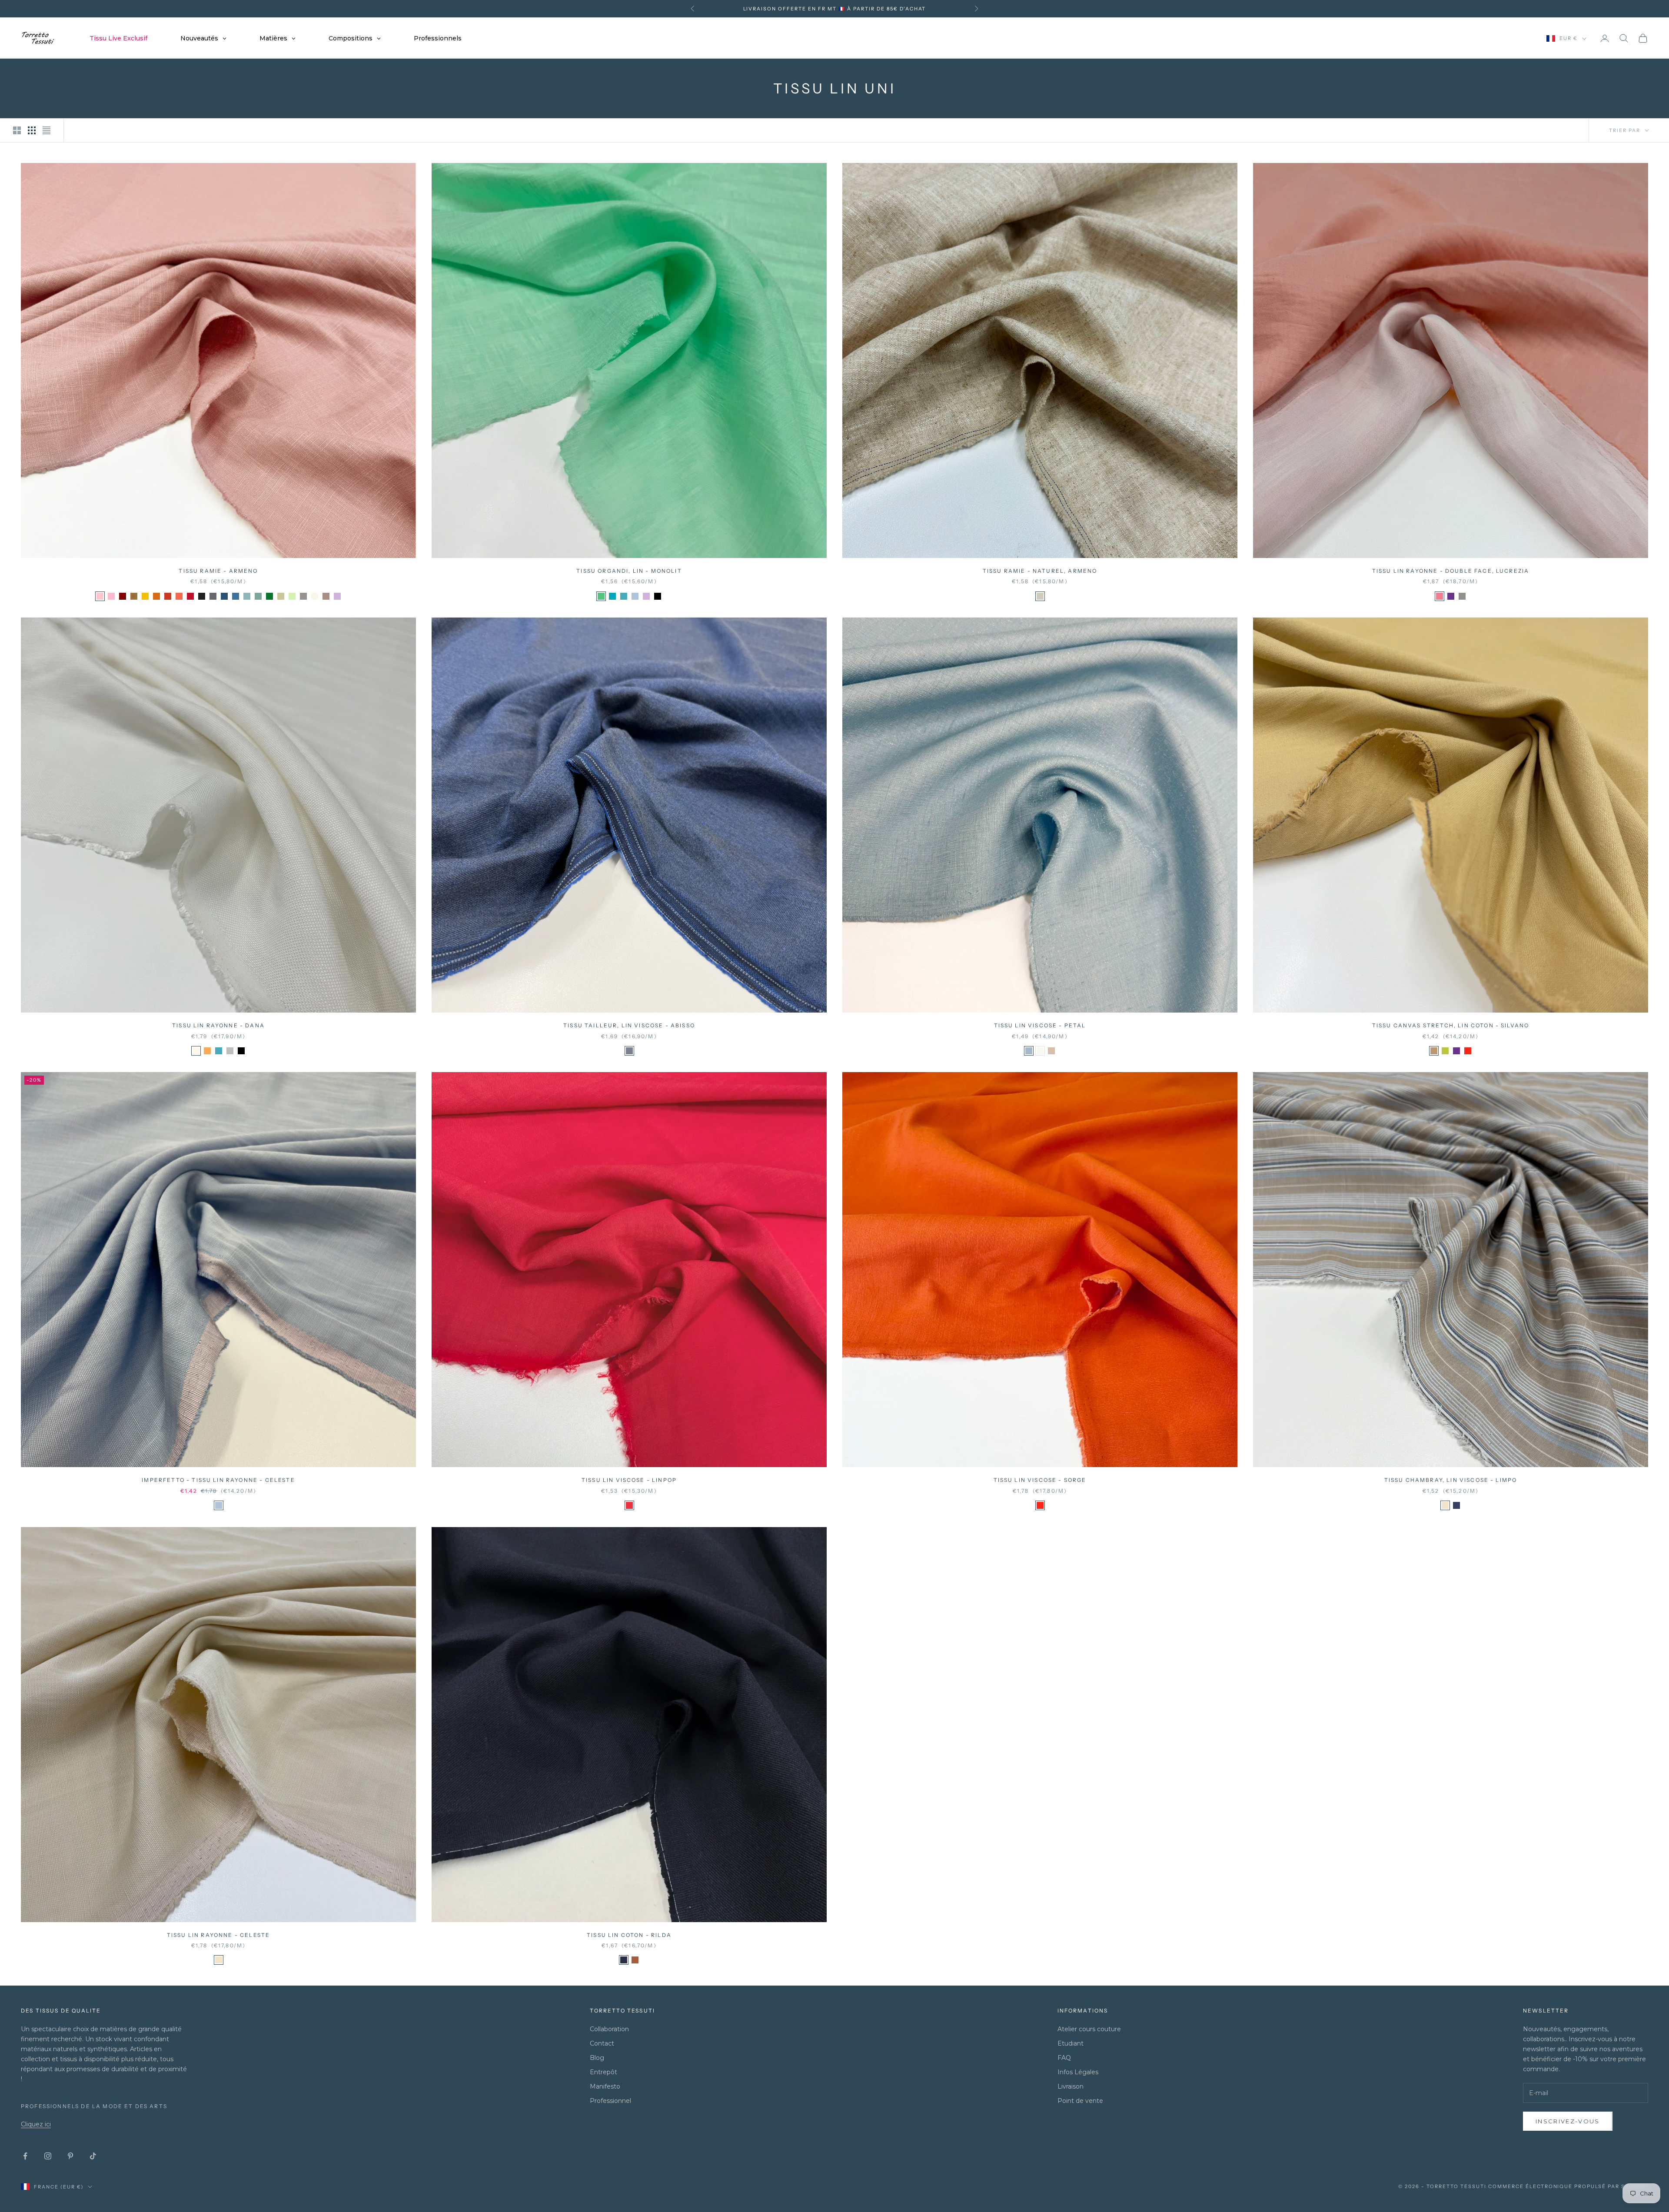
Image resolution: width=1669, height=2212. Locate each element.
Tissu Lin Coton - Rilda (629, 1935)
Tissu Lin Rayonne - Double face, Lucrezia (1451, 571)
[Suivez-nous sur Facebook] (25, 2156)
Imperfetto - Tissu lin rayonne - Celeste (218, 1480)
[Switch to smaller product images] (32, 130)
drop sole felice (907, 9)
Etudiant (1071, 2043)
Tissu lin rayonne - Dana (218, 1025)
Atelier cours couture (1089, 2029)
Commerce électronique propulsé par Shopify (1568, 2186)
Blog (597, 2058)
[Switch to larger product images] (17, 130)
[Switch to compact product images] (47, 130)
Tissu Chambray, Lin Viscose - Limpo (1451, 1480)
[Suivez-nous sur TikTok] (93, 2156)
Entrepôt (603, 2072)
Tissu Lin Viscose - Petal (1040, 1025)
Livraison (1071, 2086)
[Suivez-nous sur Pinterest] (70, 2156)
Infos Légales (1078, 2072)
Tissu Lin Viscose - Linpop (629, 1480)
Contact (602, 2043)
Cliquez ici (36, 2124)
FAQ (1064, 2058)
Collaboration (609, 2029)
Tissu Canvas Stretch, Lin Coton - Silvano (1451, 1025)
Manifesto (605, 2086)
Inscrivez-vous (1568, 2121)
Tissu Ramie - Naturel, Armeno (1040, 571)
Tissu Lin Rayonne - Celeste (218, 1935)
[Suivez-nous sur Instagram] (48, 2156)
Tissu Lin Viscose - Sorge (1040, 1480)
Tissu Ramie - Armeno (218, 571)
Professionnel (610, 2101)
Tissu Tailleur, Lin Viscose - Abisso (629, 1025)
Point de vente (1080, 2101)
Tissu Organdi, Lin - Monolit (629, 571)
